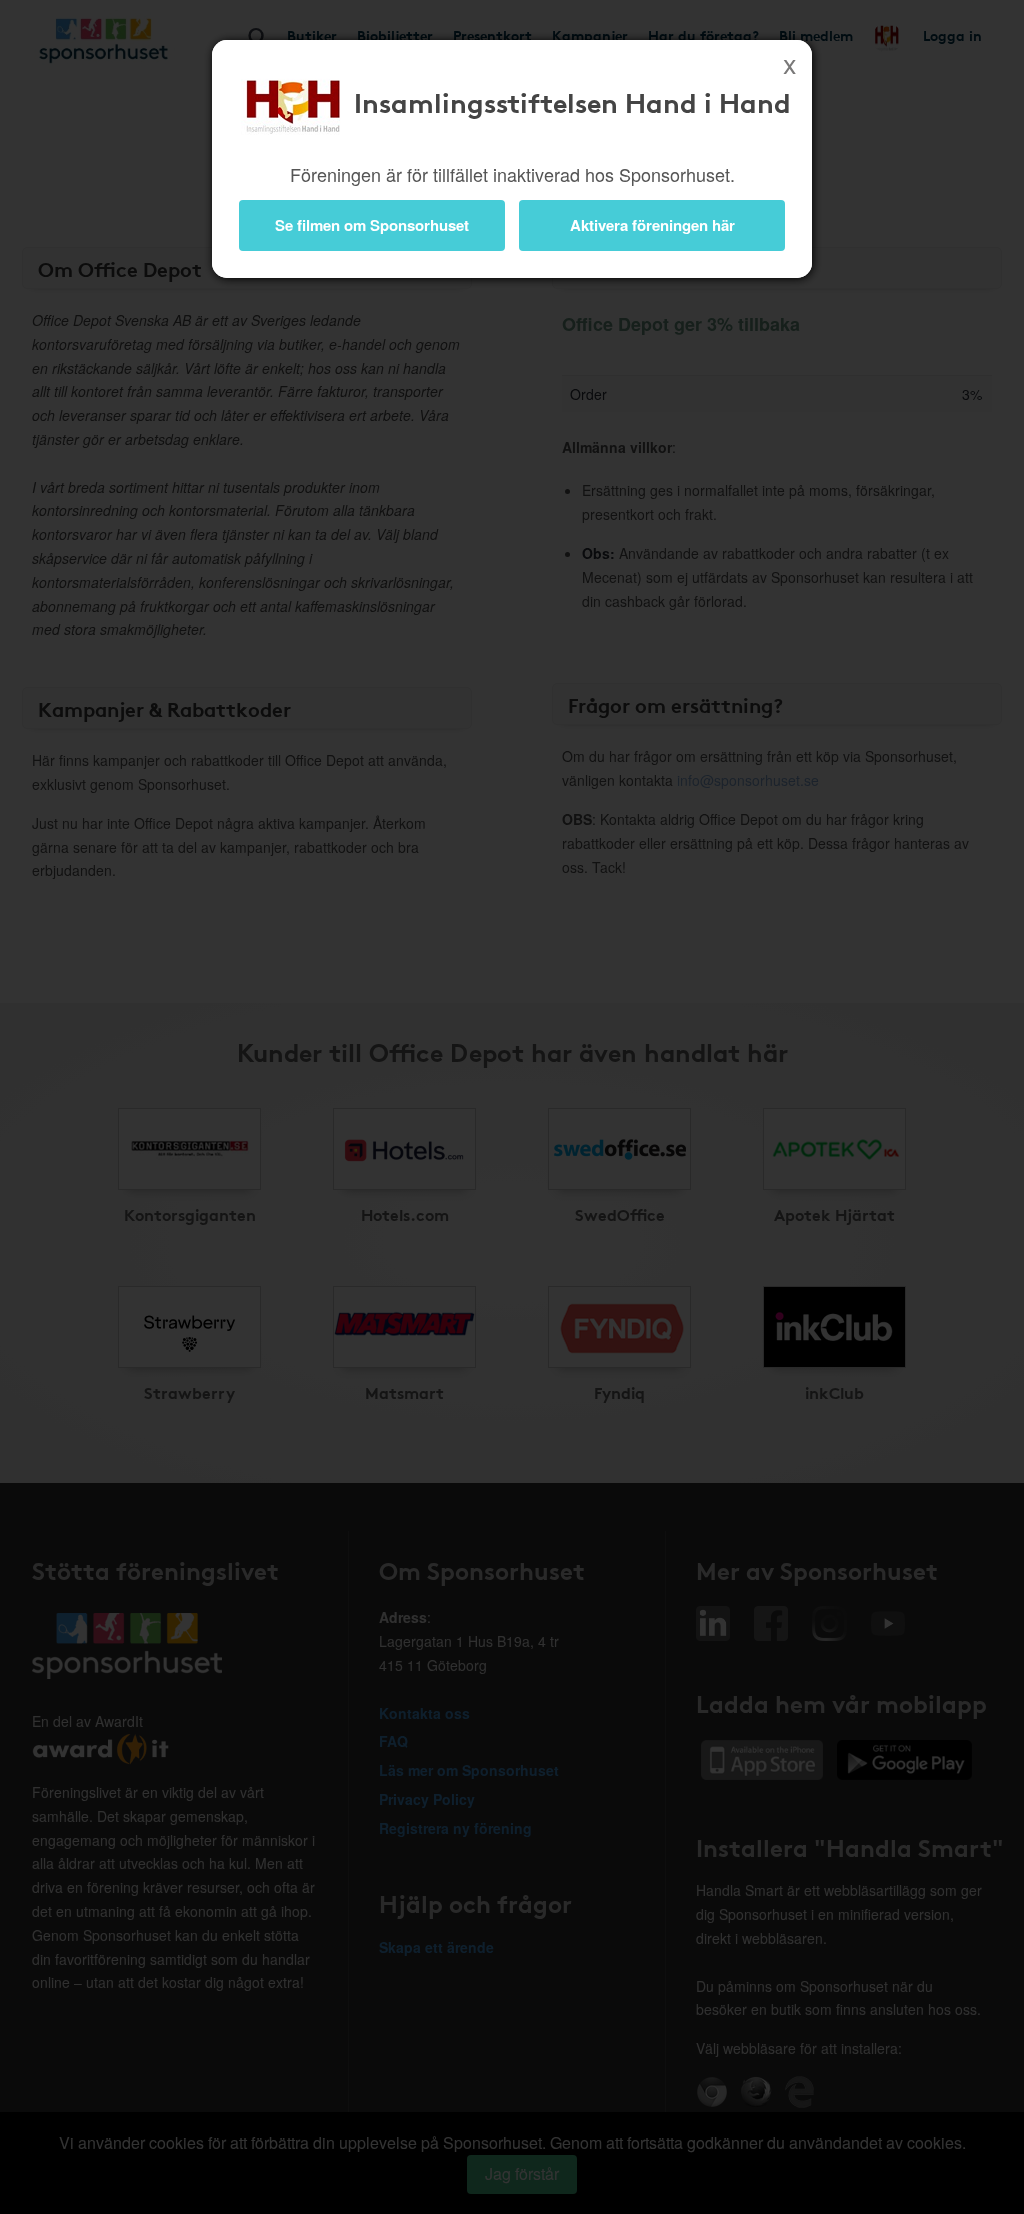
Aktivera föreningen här (652, 225)
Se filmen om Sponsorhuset (372, 225)
